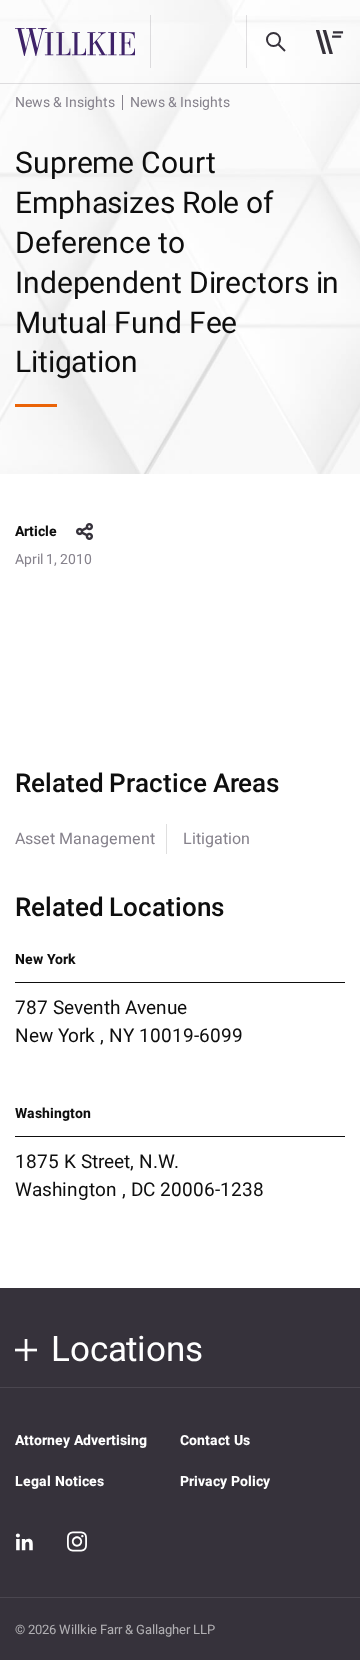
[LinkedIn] (25, 1542)
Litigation (216, 839)
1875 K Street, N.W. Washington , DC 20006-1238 (139, 1176)
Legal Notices (59, 1481)
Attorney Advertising (81, 1440)
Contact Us (215, 1440)
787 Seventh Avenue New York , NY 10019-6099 (129, 1022)
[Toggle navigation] (329, 42)
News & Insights (65, 102)
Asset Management (85, 839)
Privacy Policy (225, 1481)
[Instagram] (77, 1541)
